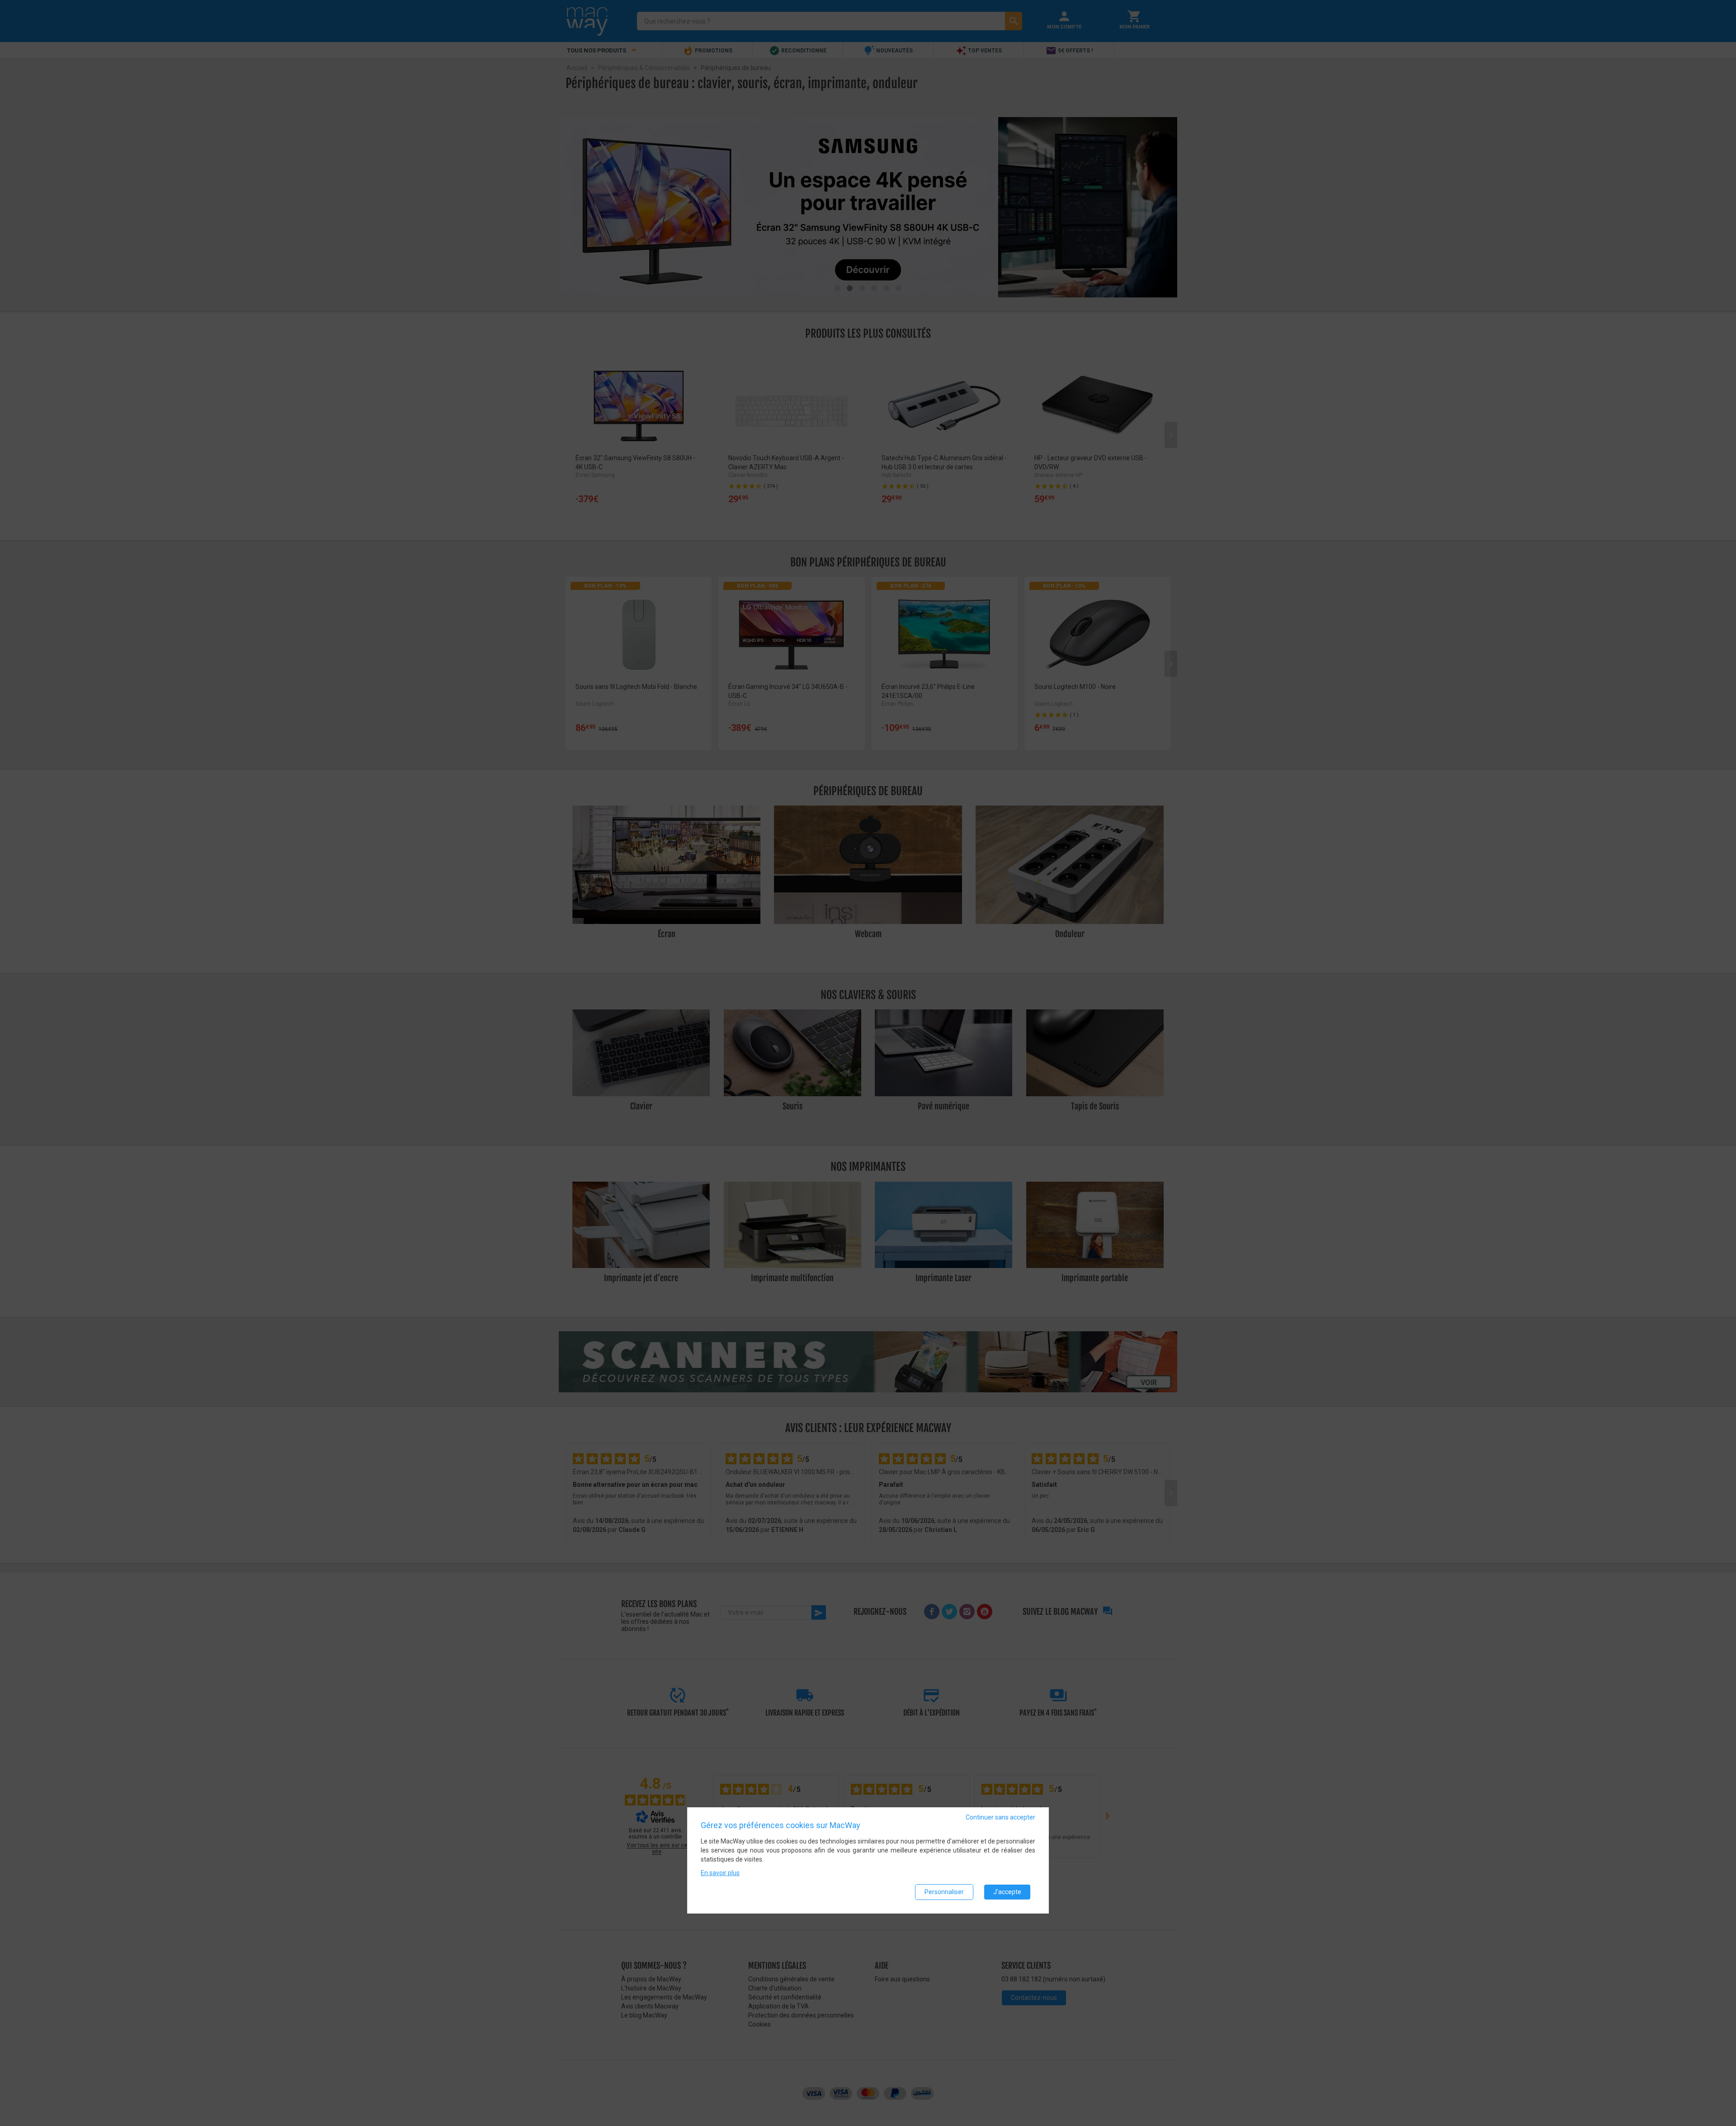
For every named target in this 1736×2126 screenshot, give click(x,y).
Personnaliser (944, 1892)
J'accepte (1007, 1892)
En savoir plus (720, 1873)
